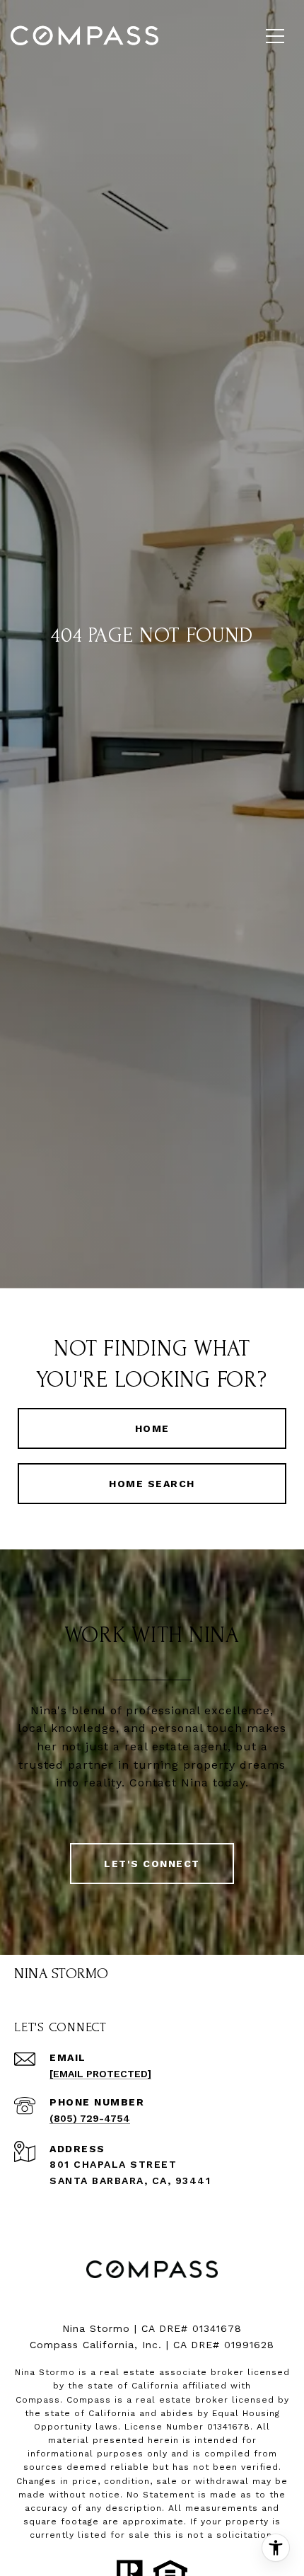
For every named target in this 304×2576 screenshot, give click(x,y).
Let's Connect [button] (152, 1864)
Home (152, 1428)
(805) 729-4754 (90, 2118)
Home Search (152, 1484)
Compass (89, 2400)
